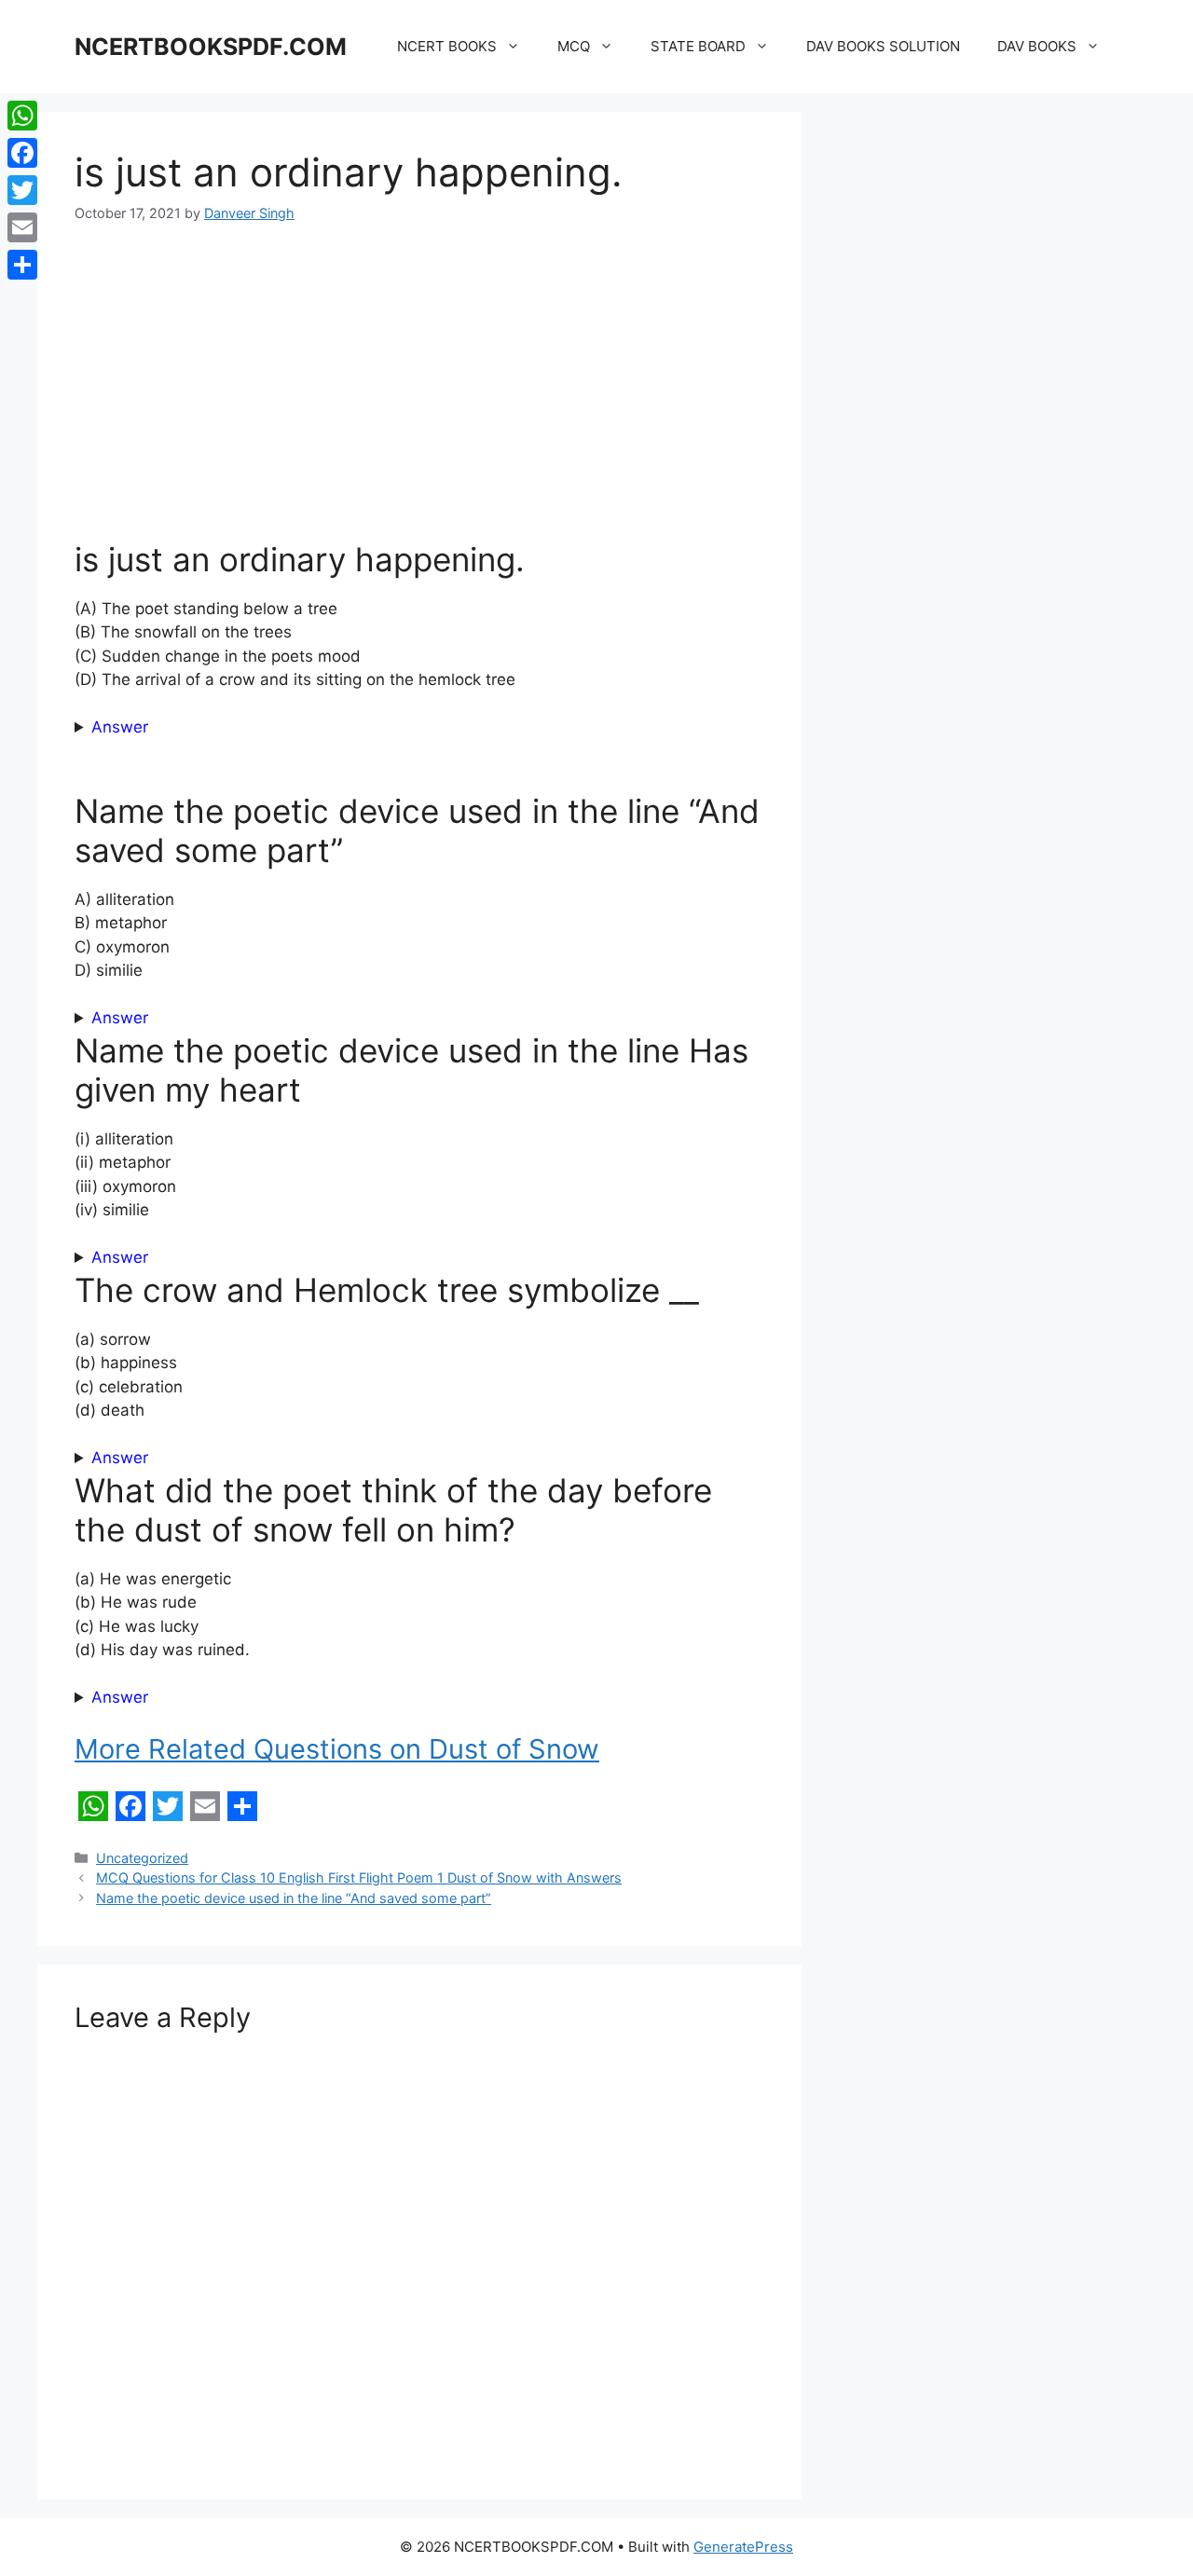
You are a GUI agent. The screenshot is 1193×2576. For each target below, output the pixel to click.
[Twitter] (22, 190)
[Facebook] (22, 153)
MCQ (574, 46)
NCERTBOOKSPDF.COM (211, 47)
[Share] (22, 265)
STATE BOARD (698, 46)
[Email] (22, 227)
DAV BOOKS (1037, 46)
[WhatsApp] (22, 116)
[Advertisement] (419, 385)
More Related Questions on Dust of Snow (337, 1749)
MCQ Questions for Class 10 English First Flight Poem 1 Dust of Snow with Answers (359, 1877)
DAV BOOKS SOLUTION (883, 46)
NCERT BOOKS (447, 46)
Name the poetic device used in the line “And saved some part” (294, 1898)
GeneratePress (743, 2547)
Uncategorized (142, 1858)
